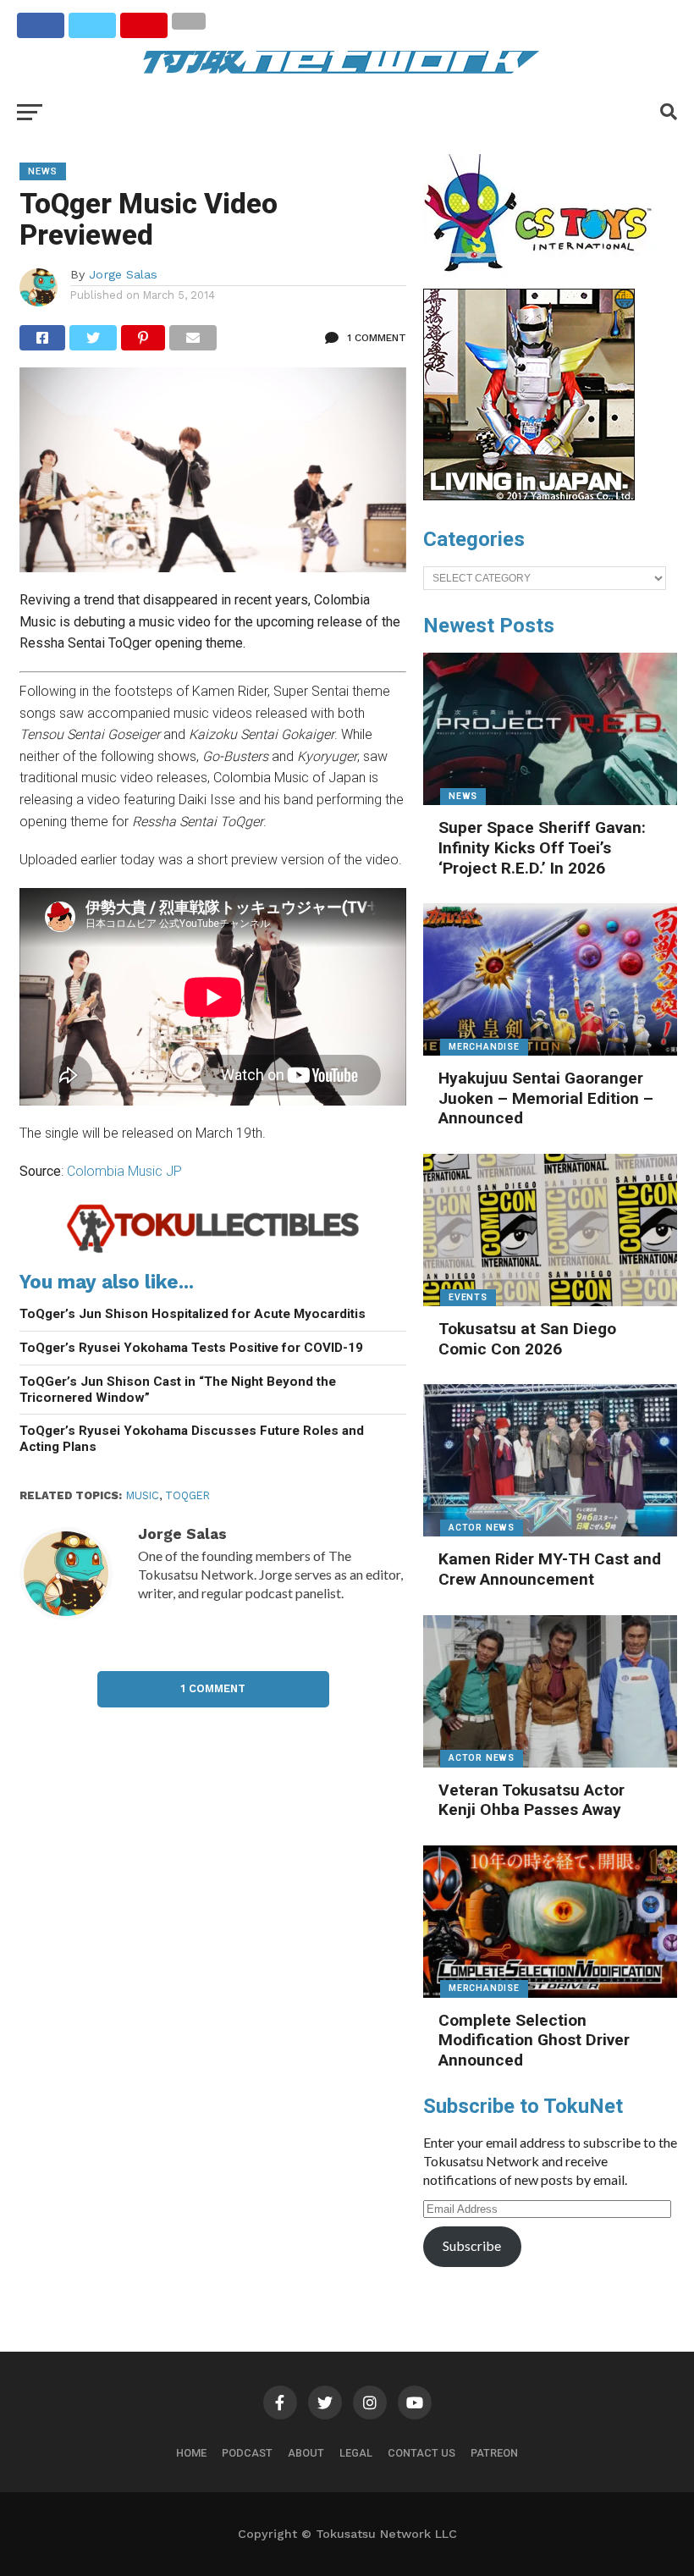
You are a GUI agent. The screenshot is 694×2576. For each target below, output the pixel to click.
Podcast (247, 2453)
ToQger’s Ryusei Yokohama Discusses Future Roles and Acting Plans (192, 1439)
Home (191, 2453)
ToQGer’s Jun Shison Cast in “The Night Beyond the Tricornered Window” (178, 1390)
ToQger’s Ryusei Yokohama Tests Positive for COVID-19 (191, 1348)
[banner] (529, 496)
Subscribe (472, 2245)
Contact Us (421, 2453)
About (306, 2453)
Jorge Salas (123, 274)
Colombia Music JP (124, 1171)
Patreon (494, 2453)
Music (143, 1495)
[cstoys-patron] (544, 280)
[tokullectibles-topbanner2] (213, 1251)
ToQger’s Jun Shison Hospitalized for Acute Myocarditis (193, 1314)
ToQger (187, 1495)
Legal (356, 2453)
